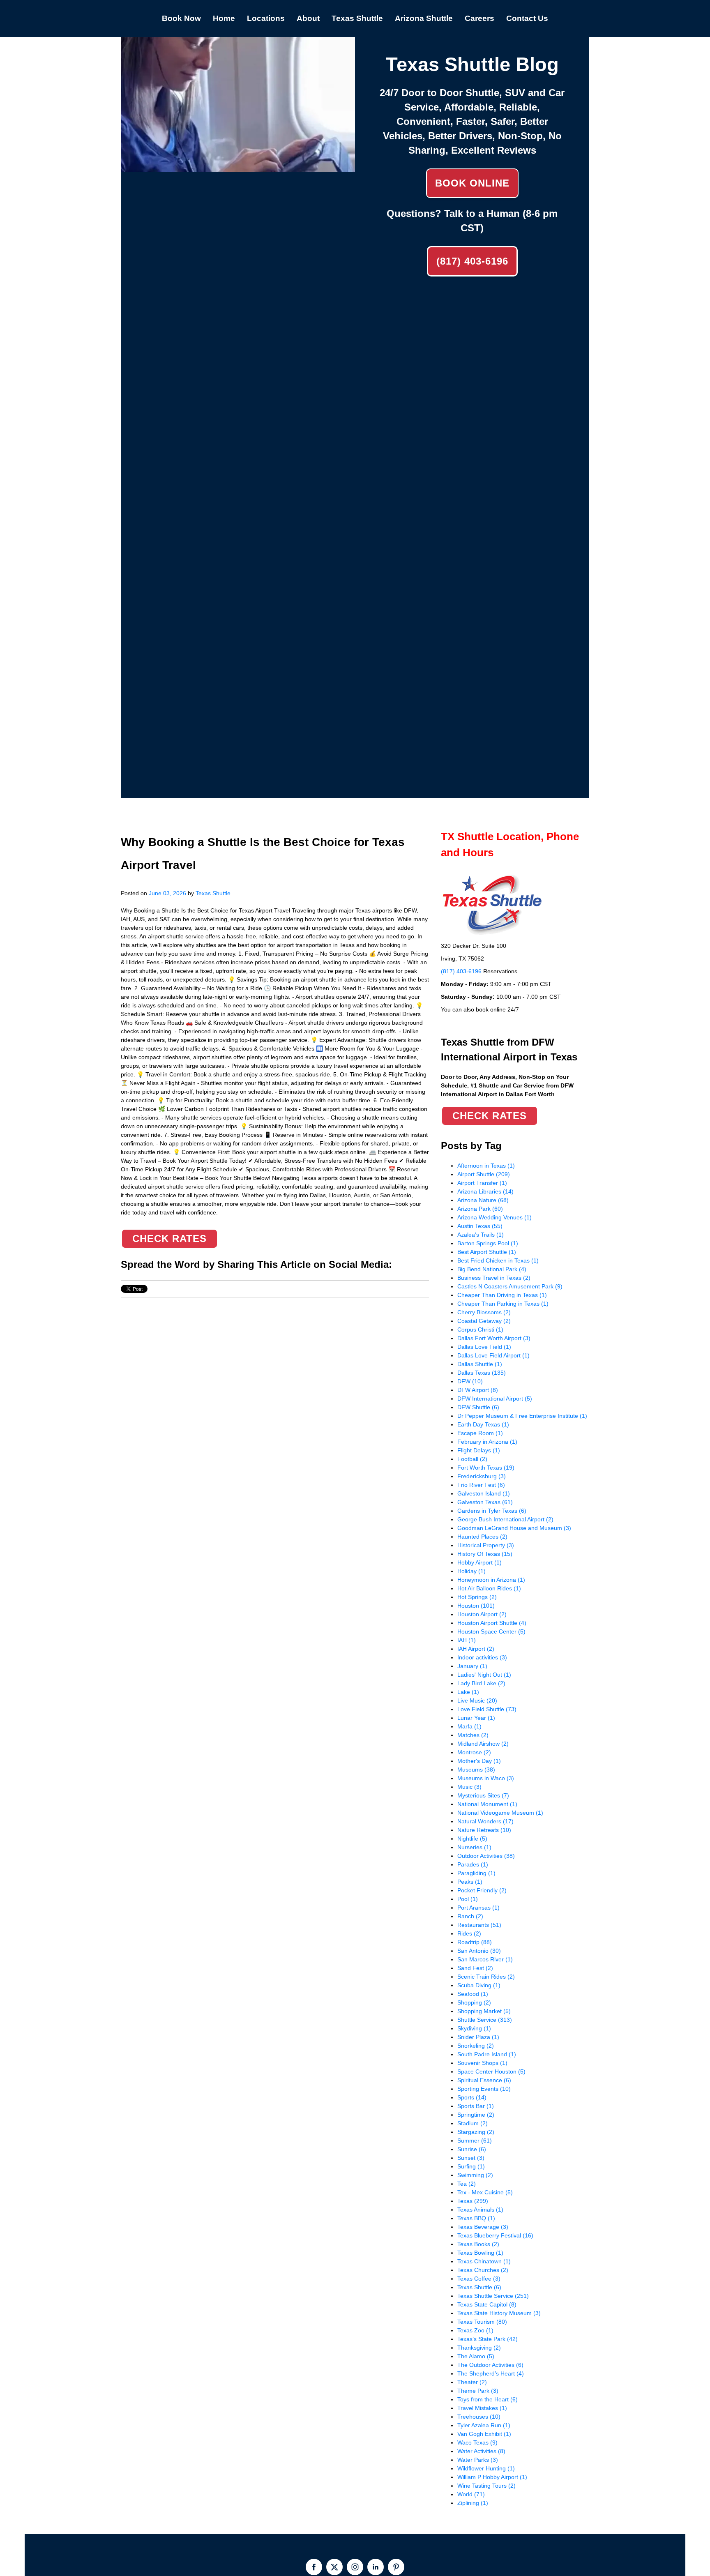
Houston (476, 1606)
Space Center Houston (491, 2071)
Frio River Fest (481, 1485)
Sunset (471, 2158)
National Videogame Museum (500, 1813)
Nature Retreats (484, 1830)
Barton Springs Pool (488, 1243)
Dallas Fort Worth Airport (494, 1338)
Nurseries (474, 1847)
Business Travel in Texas (494, 1278)
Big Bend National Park (492, 1269)
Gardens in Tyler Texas (492, 1511)
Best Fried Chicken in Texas (498, 1260)
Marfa (469, 1726)
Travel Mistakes (482, 2408)
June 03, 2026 (167, 893)
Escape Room (480, 1433)
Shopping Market (484, 2011)
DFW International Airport (495, 1399)
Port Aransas (478, 1908)
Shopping (474, 2002)
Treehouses (479, 2417)
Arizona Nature (483, 1200)
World (471, 2494)
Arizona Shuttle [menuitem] (424, 18)
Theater (472, 2382)
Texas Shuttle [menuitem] (357, 18)
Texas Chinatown (484, 2261)
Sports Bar (476, 2106)
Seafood (473, 1994)
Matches (473, 1735)
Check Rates (169, 1238)
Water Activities (481, 2451)
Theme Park (478, 2391)
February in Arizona (487, 1442)
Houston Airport (482, 1614)
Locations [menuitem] (266, 18)
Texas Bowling (480, 2253)
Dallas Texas (482, 1373)
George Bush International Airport (505, 1519)
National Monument (487, 1804)
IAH (467, 1640)
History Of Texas (485, 1554)
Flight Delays (479, 1450)
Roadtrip (475, 1942)
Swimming (475, 2175)
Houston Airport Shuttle (492, 1623)
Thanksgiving (479, 2348)
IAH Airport (476, 1649)
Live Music (477, 1700)
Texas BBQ (476, 2218)
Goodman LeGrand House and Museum (514, 1528)
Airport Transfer (482, 1183)
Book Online (472, 183)
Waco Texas (477, 2442)
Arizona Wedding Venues (494, 1217)
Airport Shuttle (484, 1174)
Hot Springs (477, 1597)
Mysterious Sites (483, 1795)
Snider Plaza (478, 2037)
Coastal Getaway (484, 1321)
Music (469, 1787)
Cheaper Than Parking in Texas (503, 1304)
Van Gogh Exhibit (484, 2434)
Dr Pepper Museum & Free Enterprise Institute (522, 1416)
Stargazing (476, 2132)
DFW (470, 1381)
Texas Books (478, 2244)
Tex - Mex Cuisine (485, 2192)
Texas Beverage (483, 2227)
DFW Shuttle (478, 1407)
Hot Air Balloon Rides (489, 1588)
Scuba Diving (479, 1985)
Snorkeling (476, 2046)
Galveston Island (484, 1493)
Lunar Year (476, 1718)
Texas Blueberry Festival (495, 2235)
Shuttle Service (485, 2020)
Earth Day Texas (483, 1424)
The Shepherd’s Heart (491, 2373)
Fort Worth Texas (486, 1468)
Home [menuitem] (224, 18)
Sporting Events (484, 2089)
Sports (472, 2097)
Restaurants (479, 1925)
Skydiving (474, 2028)
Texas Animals (480, 2210)
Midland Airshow (483, 1744)
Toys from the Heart (488, 2399)
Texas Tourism (482, 2322)
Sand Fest (475, 1968)
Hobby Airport (479, 1562)
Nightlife (472, 1839)
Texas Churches (483, 2270)
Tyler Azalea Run (484, 2425)
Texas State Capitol (487, 2304)
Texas (473, 2201)
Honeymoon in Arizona (491, 1580)
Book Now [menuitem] (181, 18)
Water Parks (478, 2460)
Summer (475, 2141)
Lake (468, 1692)
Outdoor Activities (486, 1856)
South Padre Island (487, 2054)
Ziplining (473, 2503)
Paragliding (476, 1873)
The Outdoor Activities (490, 2365)
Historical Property (486, 1545)
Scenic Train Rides (486, 1977)
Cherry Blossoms (484, 1312)
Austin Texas (480, 1226)
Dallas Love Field (484, 1347)
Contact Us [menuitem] (527, 18)
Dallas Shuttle (480, 1364)
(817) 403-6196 (472, 261)
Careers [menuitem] (479, 18)
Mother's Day (479, 1761)
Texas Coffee (479, 2279)
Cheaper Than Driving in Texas (502, 1295)
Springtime (476, 2115)
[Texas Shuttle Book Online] (238, 168)
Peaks (470, 1882)
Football (472, 1459)
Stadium (473, 2123)
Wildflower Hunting (486, 2468)
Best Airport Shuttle (487, 1252)
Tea (467, 2184)
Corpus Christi (480, 1329)
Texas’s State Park (488, 2339)
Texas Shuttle (213, 893)
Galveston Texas (485, 1502)
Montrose (474, 1752)
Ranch (470, 1916)
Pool (468, 1899)
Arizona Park (480, 1209)
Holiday (471, 1571)
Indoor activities (482, 1657)
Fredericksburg (482, 1476)
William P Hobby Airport (492, 2477)
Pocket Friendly (482, 1890)
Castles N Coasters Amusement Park (510, 1286)
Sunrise (472, 2149)
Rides (469, 1933)
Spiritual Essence (484, 2080)
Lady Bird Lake (481, 1683)
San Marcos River (485, 1959)
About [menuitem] (308, 18)
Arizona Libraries (485, 1191)
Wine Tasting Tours (486, 2486)
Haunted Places (482, 1537)
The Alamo (476, 2356)
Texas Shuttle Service (493, 2296)
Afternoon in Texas (486, 1166)
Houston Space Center (491, 1631)
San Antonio (479, 1951)
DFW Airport (478, 1390)
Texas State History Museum (499, 2313)
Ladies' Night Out (484, 1675)
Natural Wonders (485, 1821)
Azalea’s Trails (481, 1235)
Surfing (471, 2166)
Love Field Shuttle (487, 1709)
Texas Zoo (475, 2330)
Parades (473, 1864)
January (472, 1666)
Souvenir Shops (482, 2063)
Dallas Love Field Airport (493, 1355)
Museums (476, 1770)
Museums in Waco (486, 1778)
